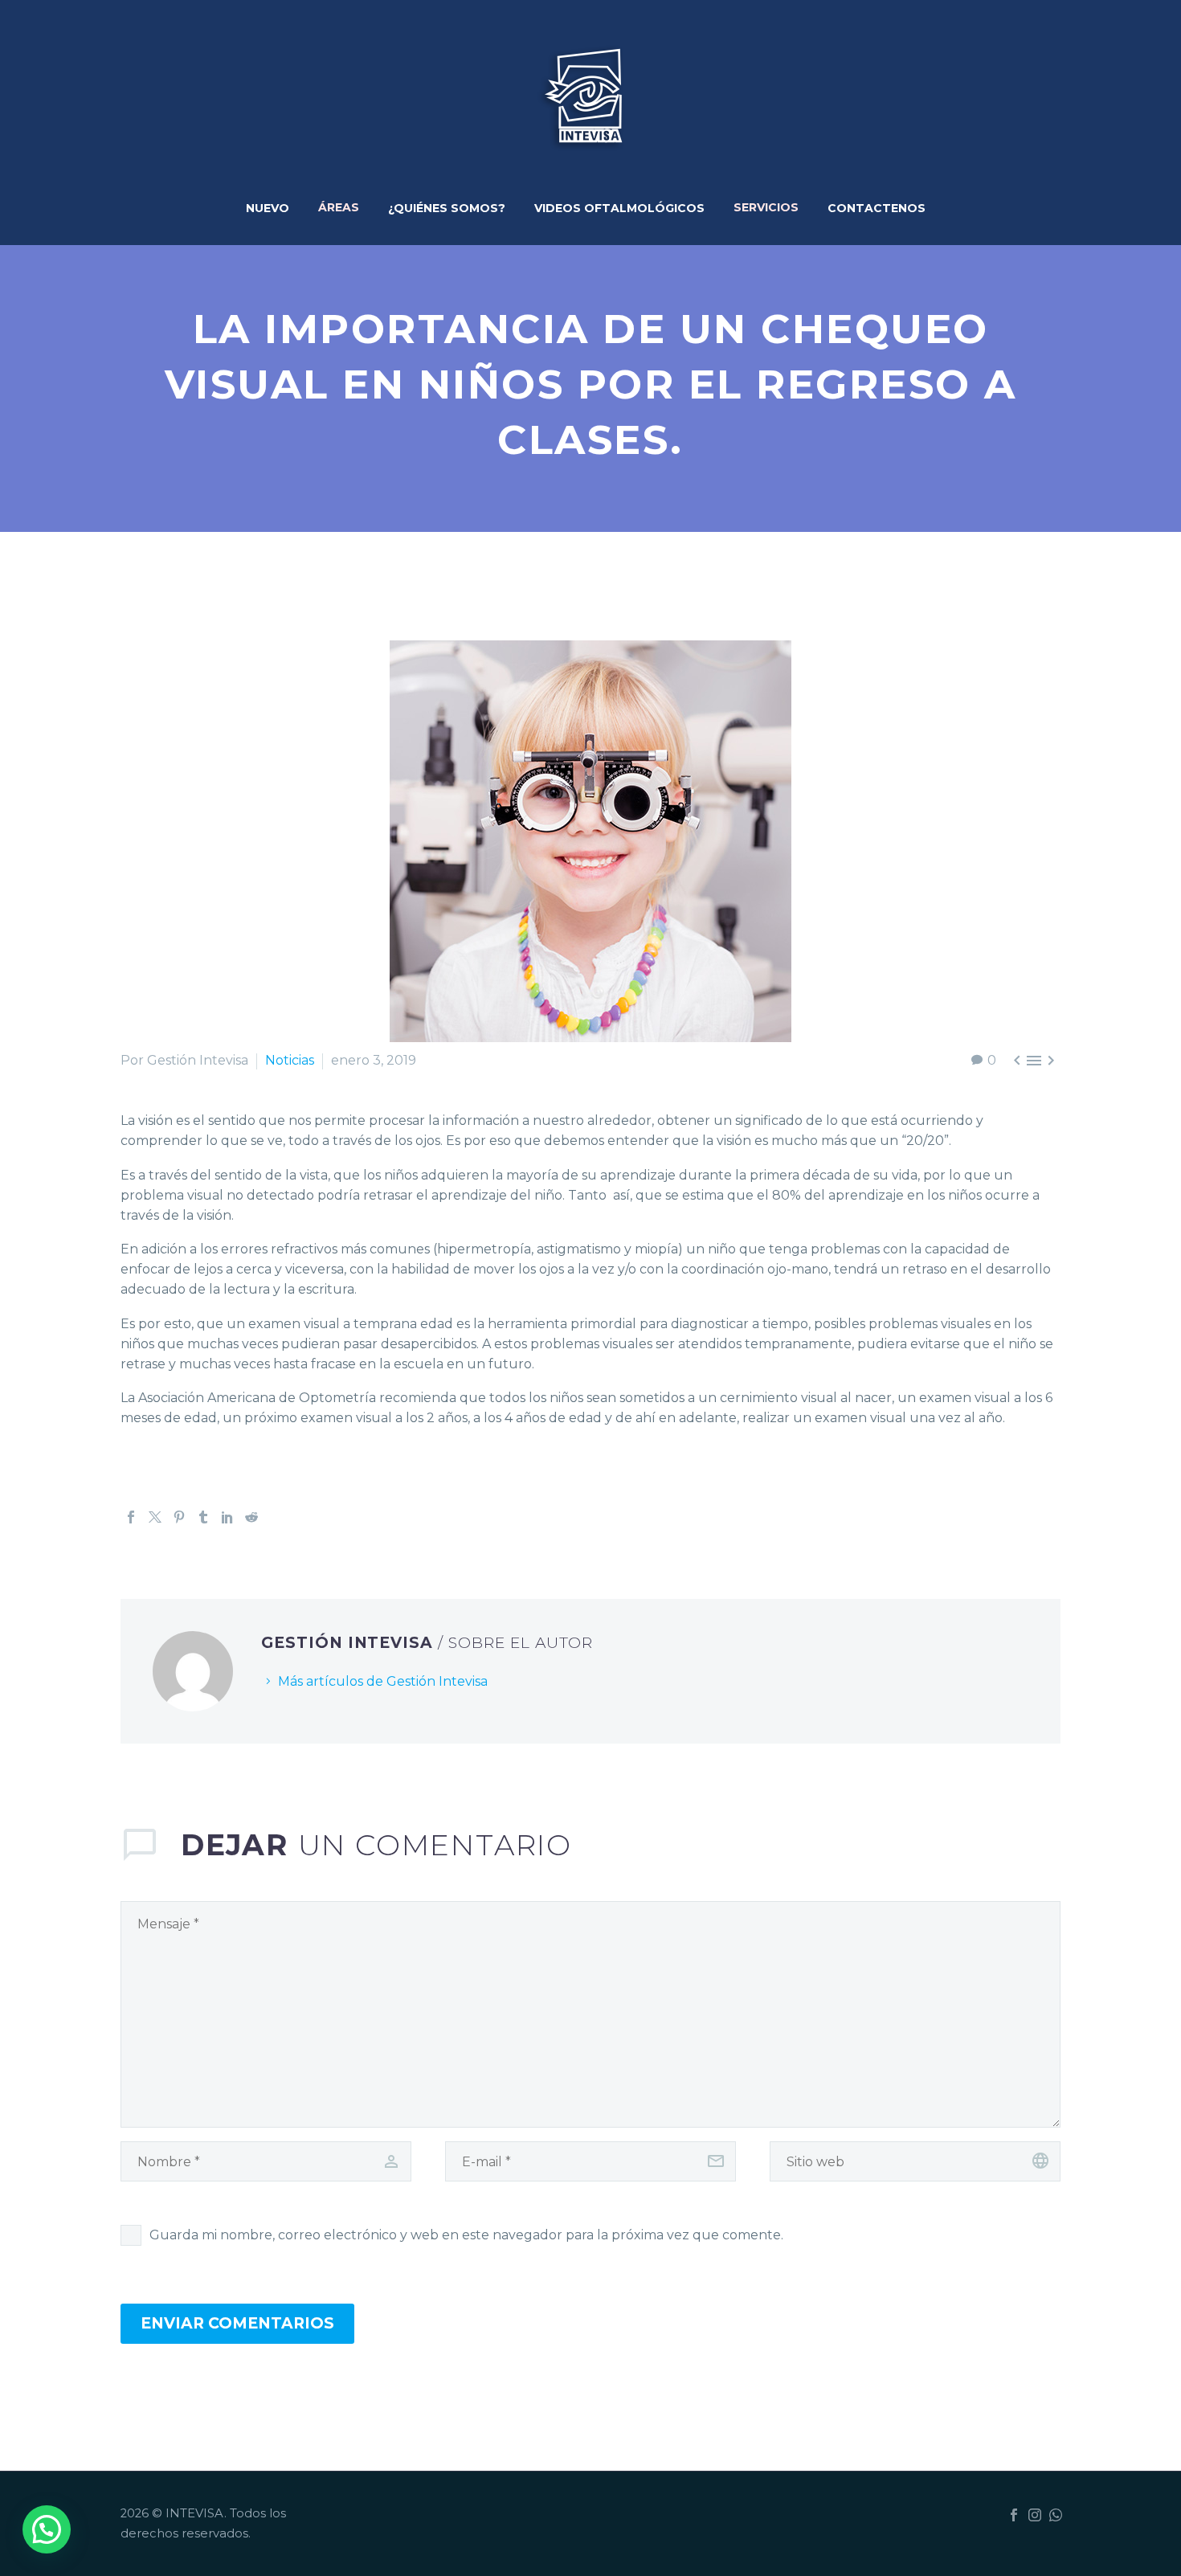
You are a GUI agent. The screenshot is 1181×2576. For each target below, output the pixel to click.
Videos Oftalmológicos (619, 208)
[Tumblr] (203, 1517)
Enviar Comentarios (237, 2323)
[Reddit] (251, 1517)
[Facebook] (131, 1517)
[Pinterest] (179, 1517)
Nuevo (268, 208)
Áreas (339, 204)
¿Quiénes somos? (447, 208)
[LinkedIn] (227, 1517)
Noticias (290, 1060)
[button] (47, 2529)
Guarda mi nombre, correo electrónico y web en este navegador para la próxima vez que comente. (466, 2235)
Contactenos (877, 208)
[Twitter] (155, 1517)
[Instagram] (1035, 2515)
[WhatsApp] (1056, 2515)
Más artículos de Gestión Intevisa (383, 1681)
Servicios (766, 204)
